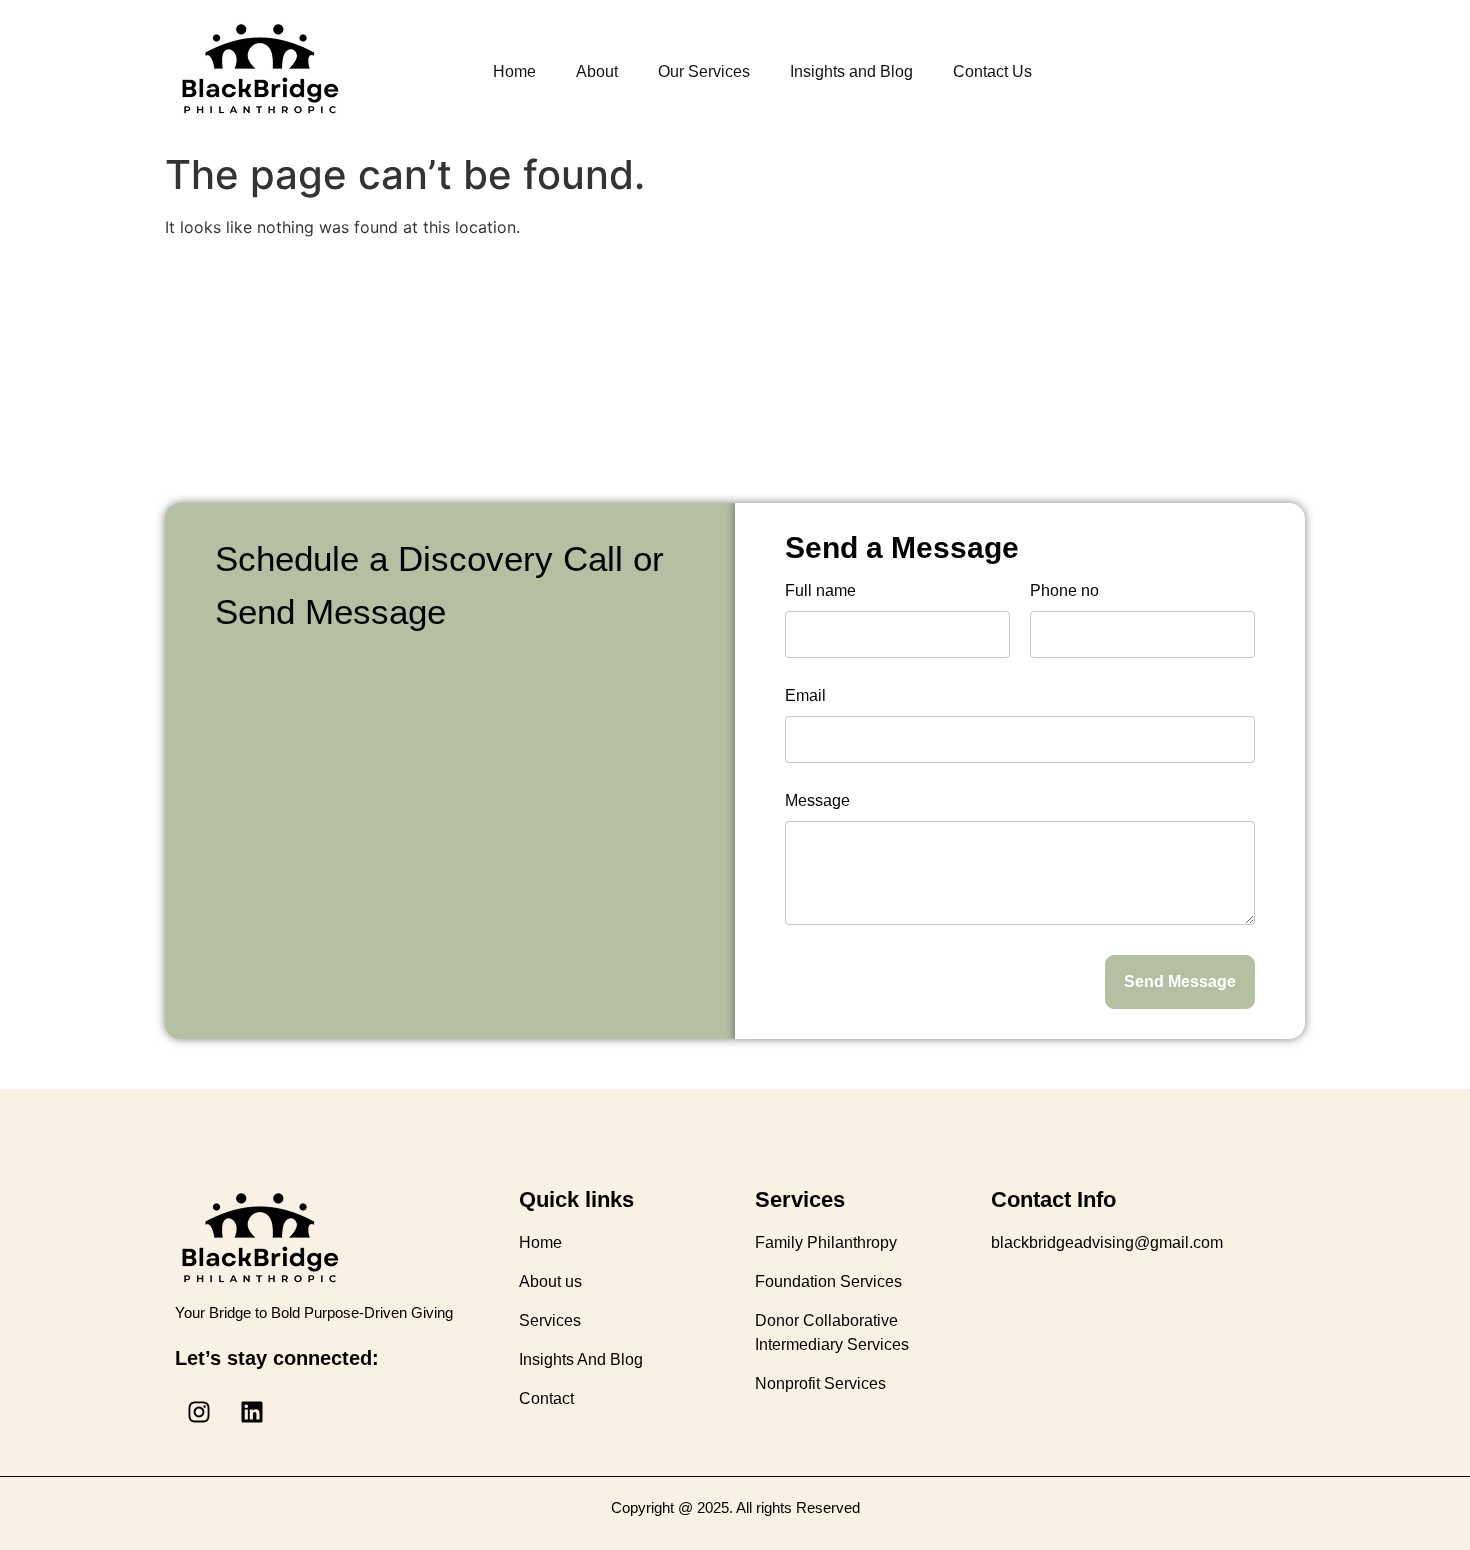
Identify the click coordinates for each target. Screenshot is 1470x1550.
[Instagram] (199, 1412)
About (597, 71)
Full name (820, 591)
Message (817, 801)
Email (805, 696)
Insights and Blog (851, 71)
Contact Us (992, 71)
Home (514, 71)
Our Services (704, 71)
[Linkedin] (252, 1412)
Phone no (1064, 591)
